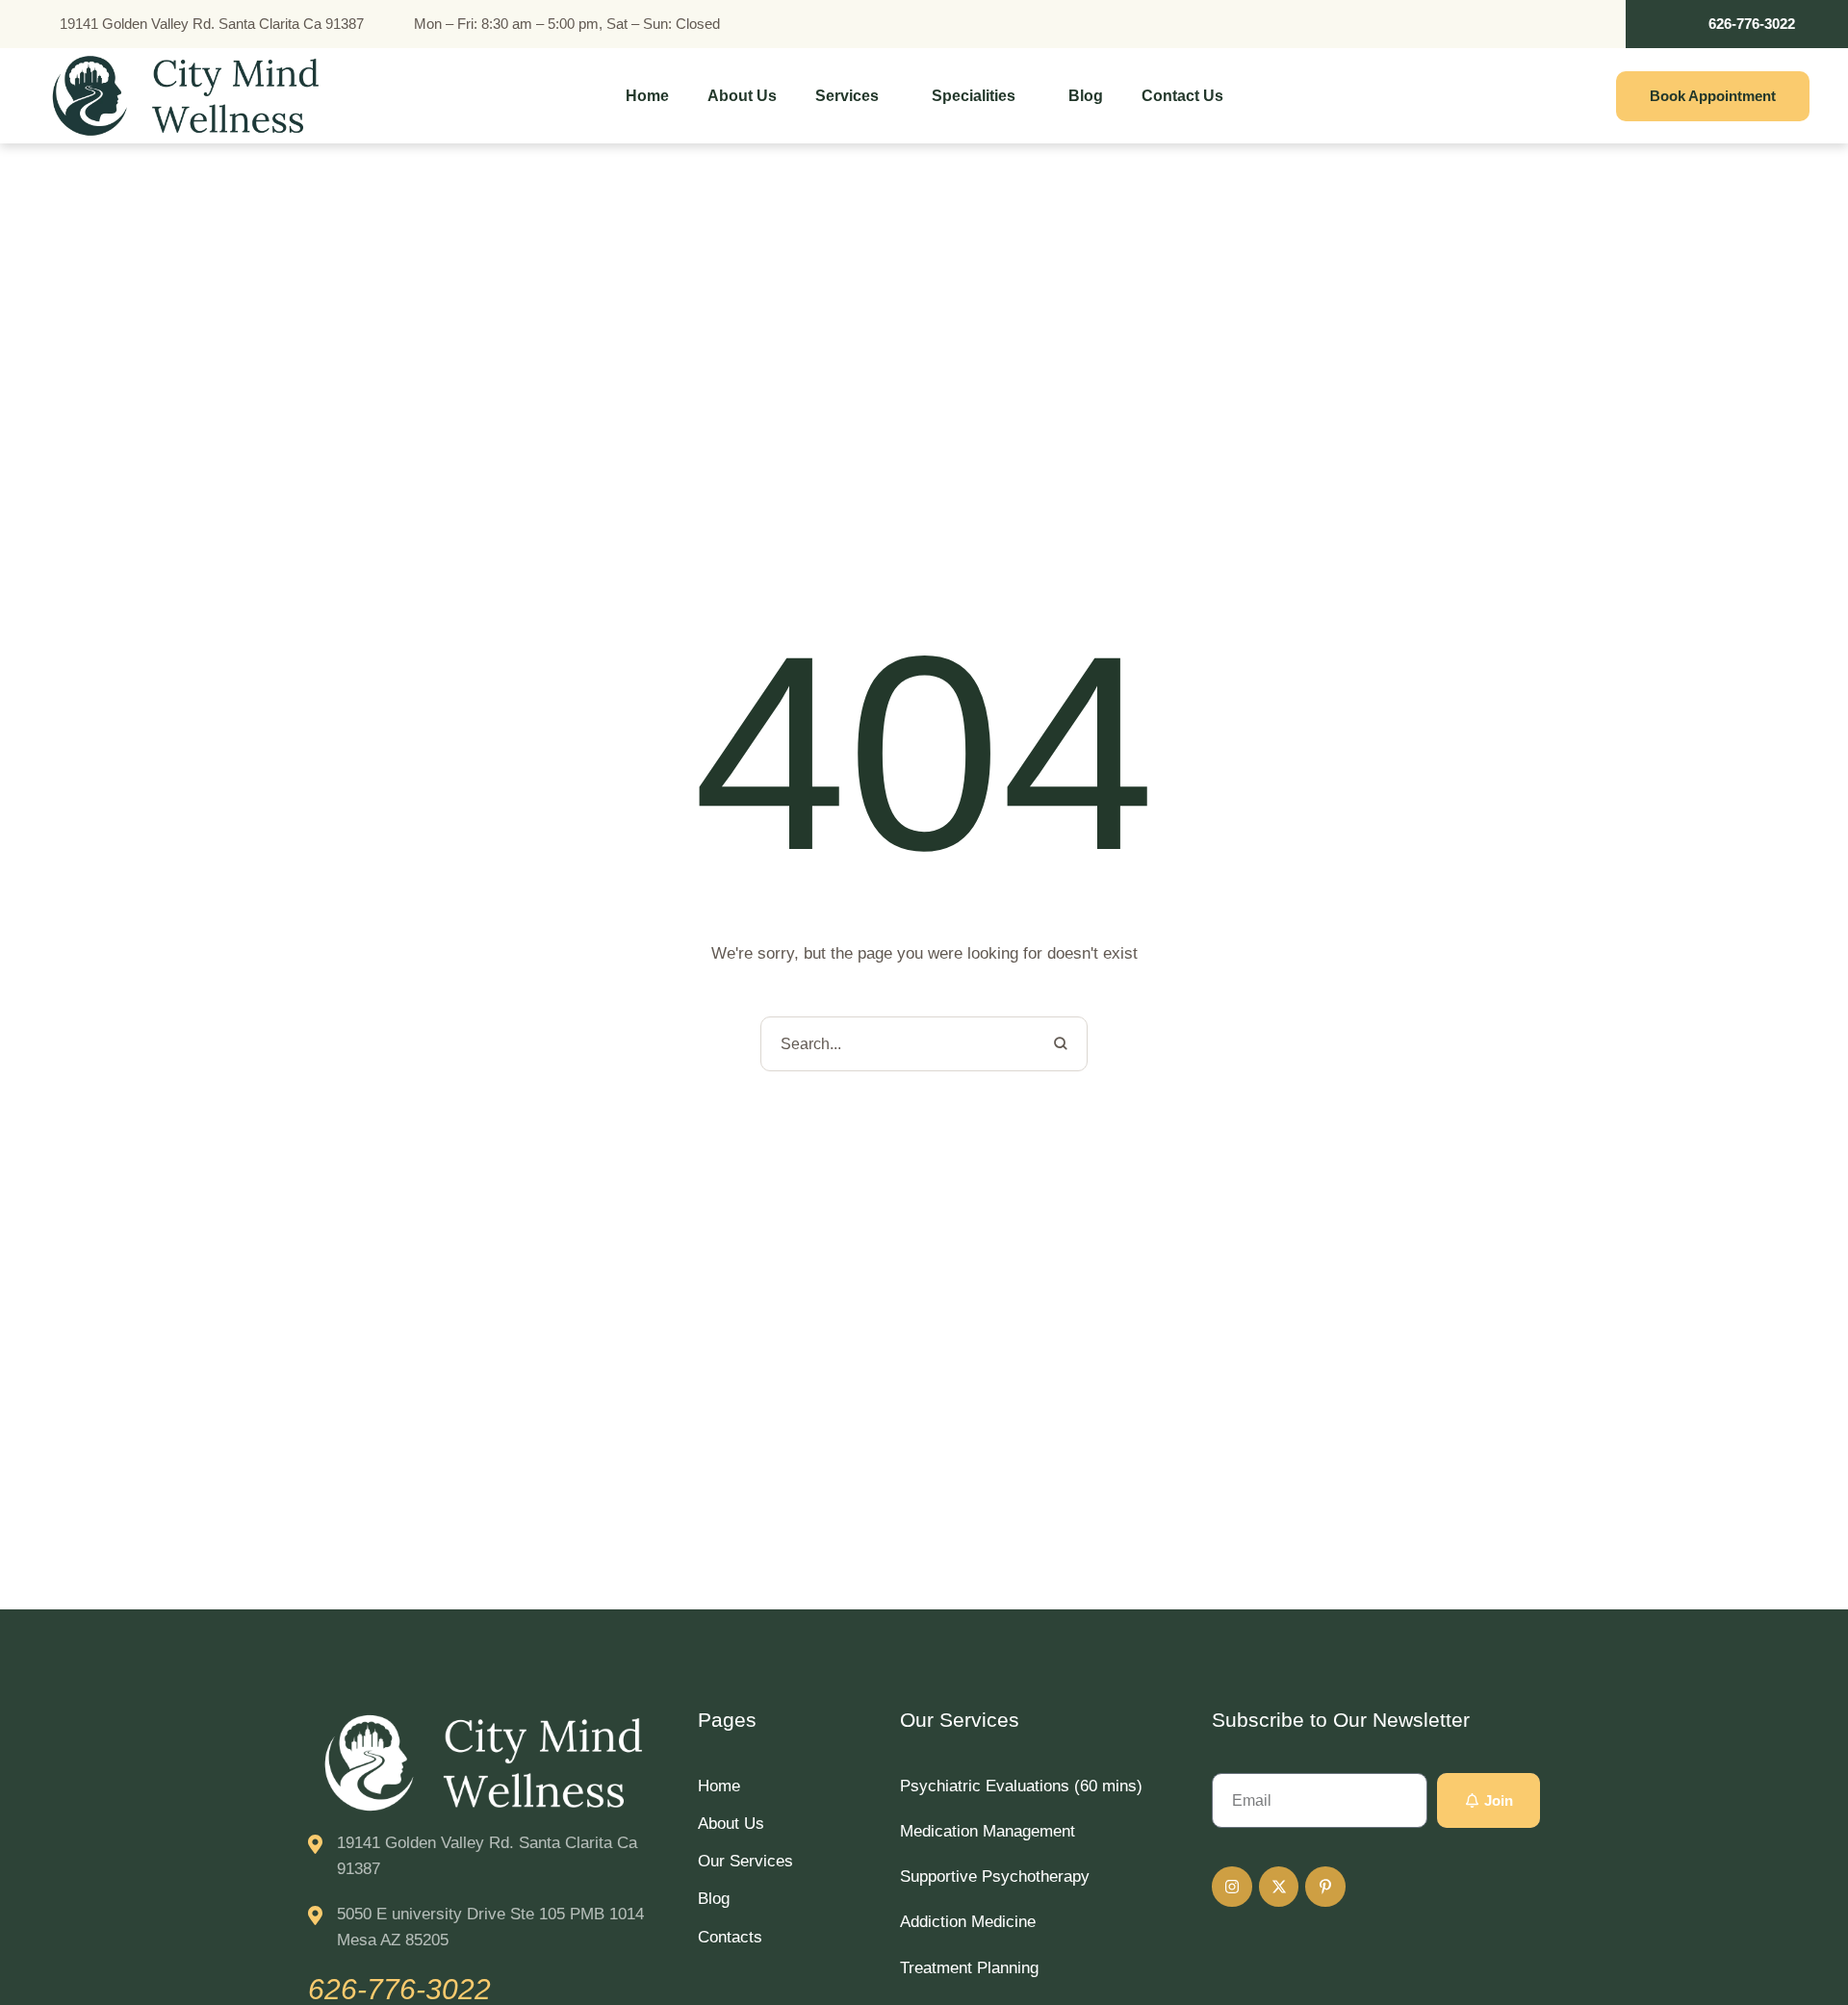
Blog (714, 1899)
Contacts (730, 1937)
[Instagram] (1232, 1887)
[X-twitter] (1279, 1887)
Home (719, 1786)
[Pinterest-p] (1325, 1887)
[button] (1737, 24)
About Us (731, 1824)
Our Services (745, 1861)
